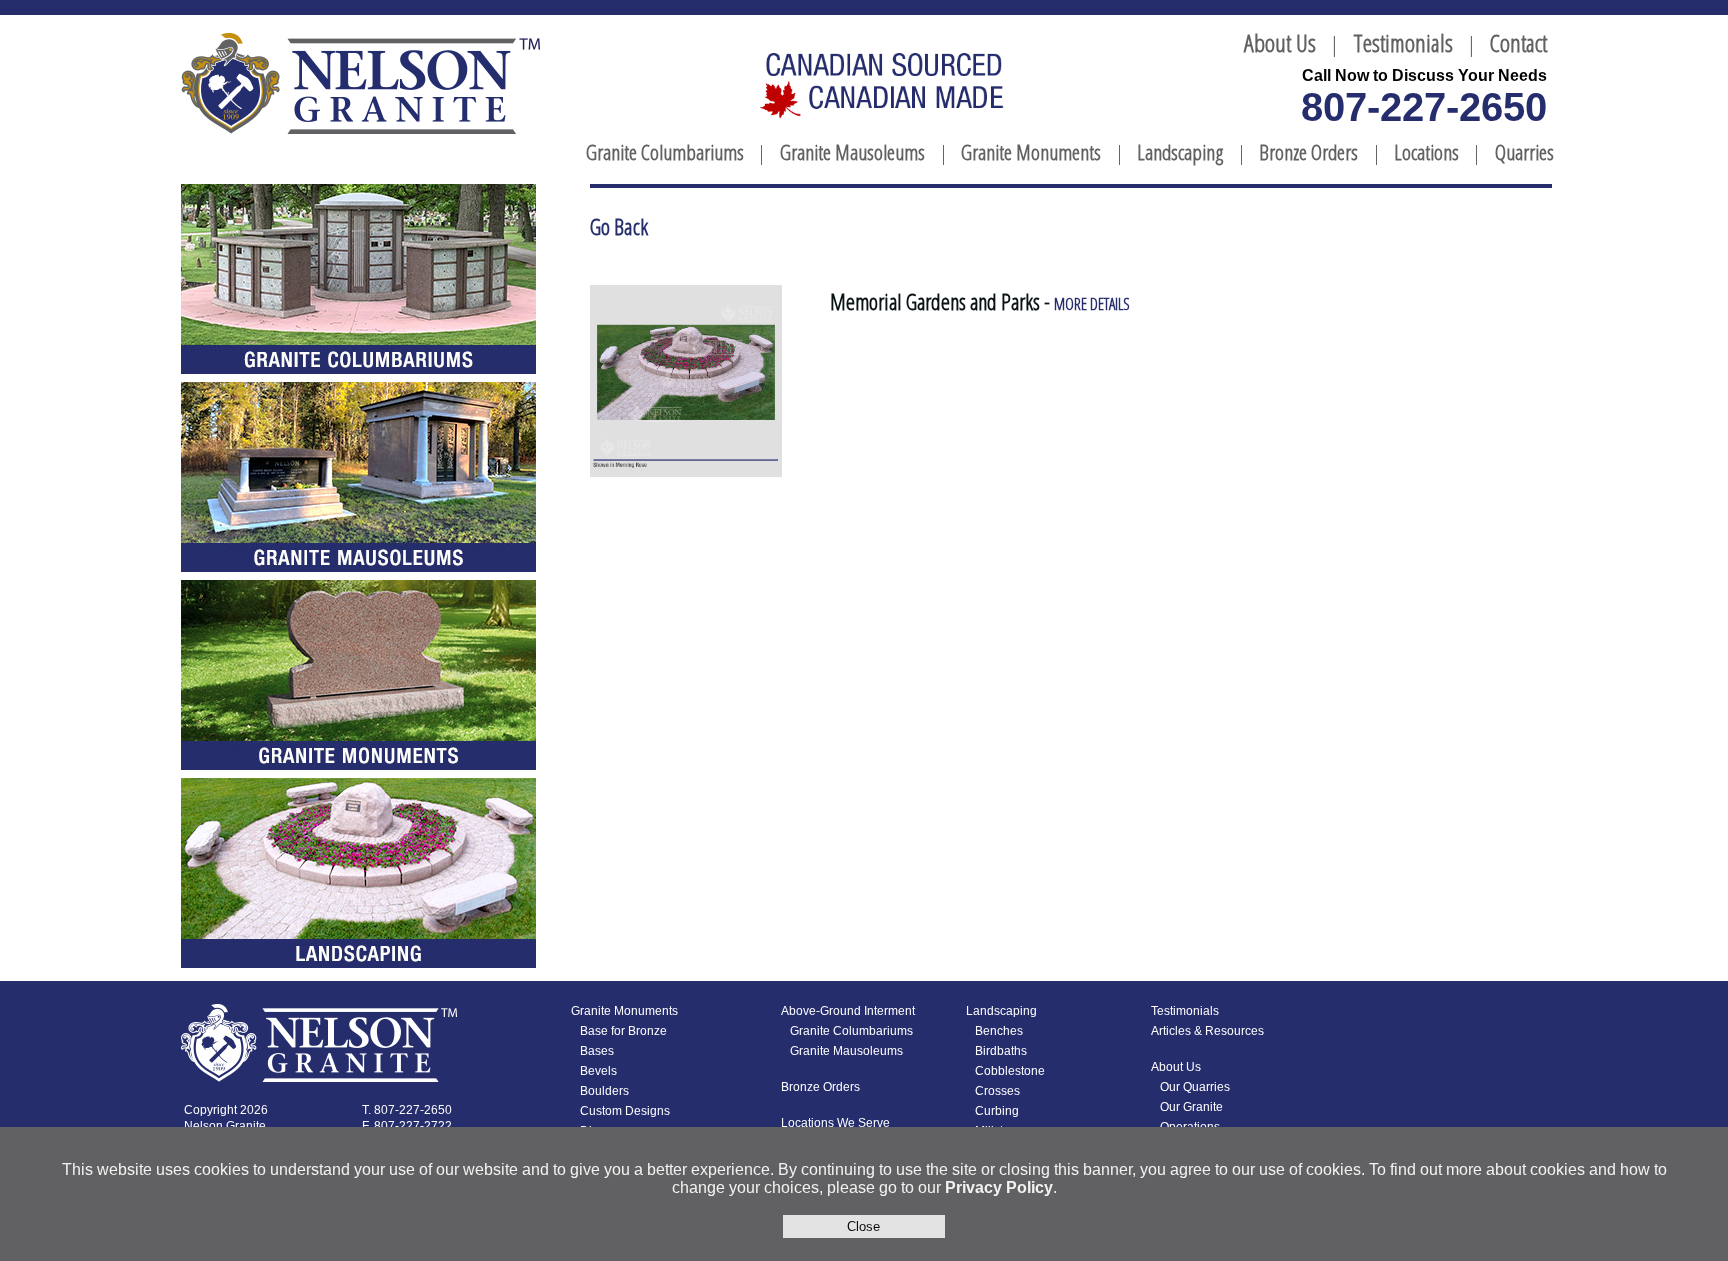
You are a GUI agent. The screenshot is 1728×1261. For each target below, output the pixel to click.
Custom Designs (625, 1111)
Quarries (1524, 152)
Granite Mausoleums (852, 152)
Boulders (604, 1091)
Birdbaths (1001, 1051)
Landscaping (1180, 152)
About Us (1280, 42)
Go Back (619, 226)
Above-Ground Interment (848, 1011)
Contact (1518, 42)
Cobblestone (1010, 1071)
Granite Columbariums (665, 152)
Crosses (997, 1091)
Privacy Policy (999, 1187)
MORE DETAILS (1092, 304)
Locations (1426, 152)
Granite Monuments (1031, 152)
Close (863, 1226)
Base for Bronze (623, 1031)
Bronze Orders (1308, 152)
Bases (597, 1051)
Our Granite (1191, 1107)
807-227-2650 (1424, 107)
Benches (999, 1031)
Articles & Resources (1207, 1031)
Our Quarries (1195, 1087)
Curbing (997, 1111)
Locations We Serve (835, 1123)
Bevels (598, 1071)
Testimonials (1403, 42)
